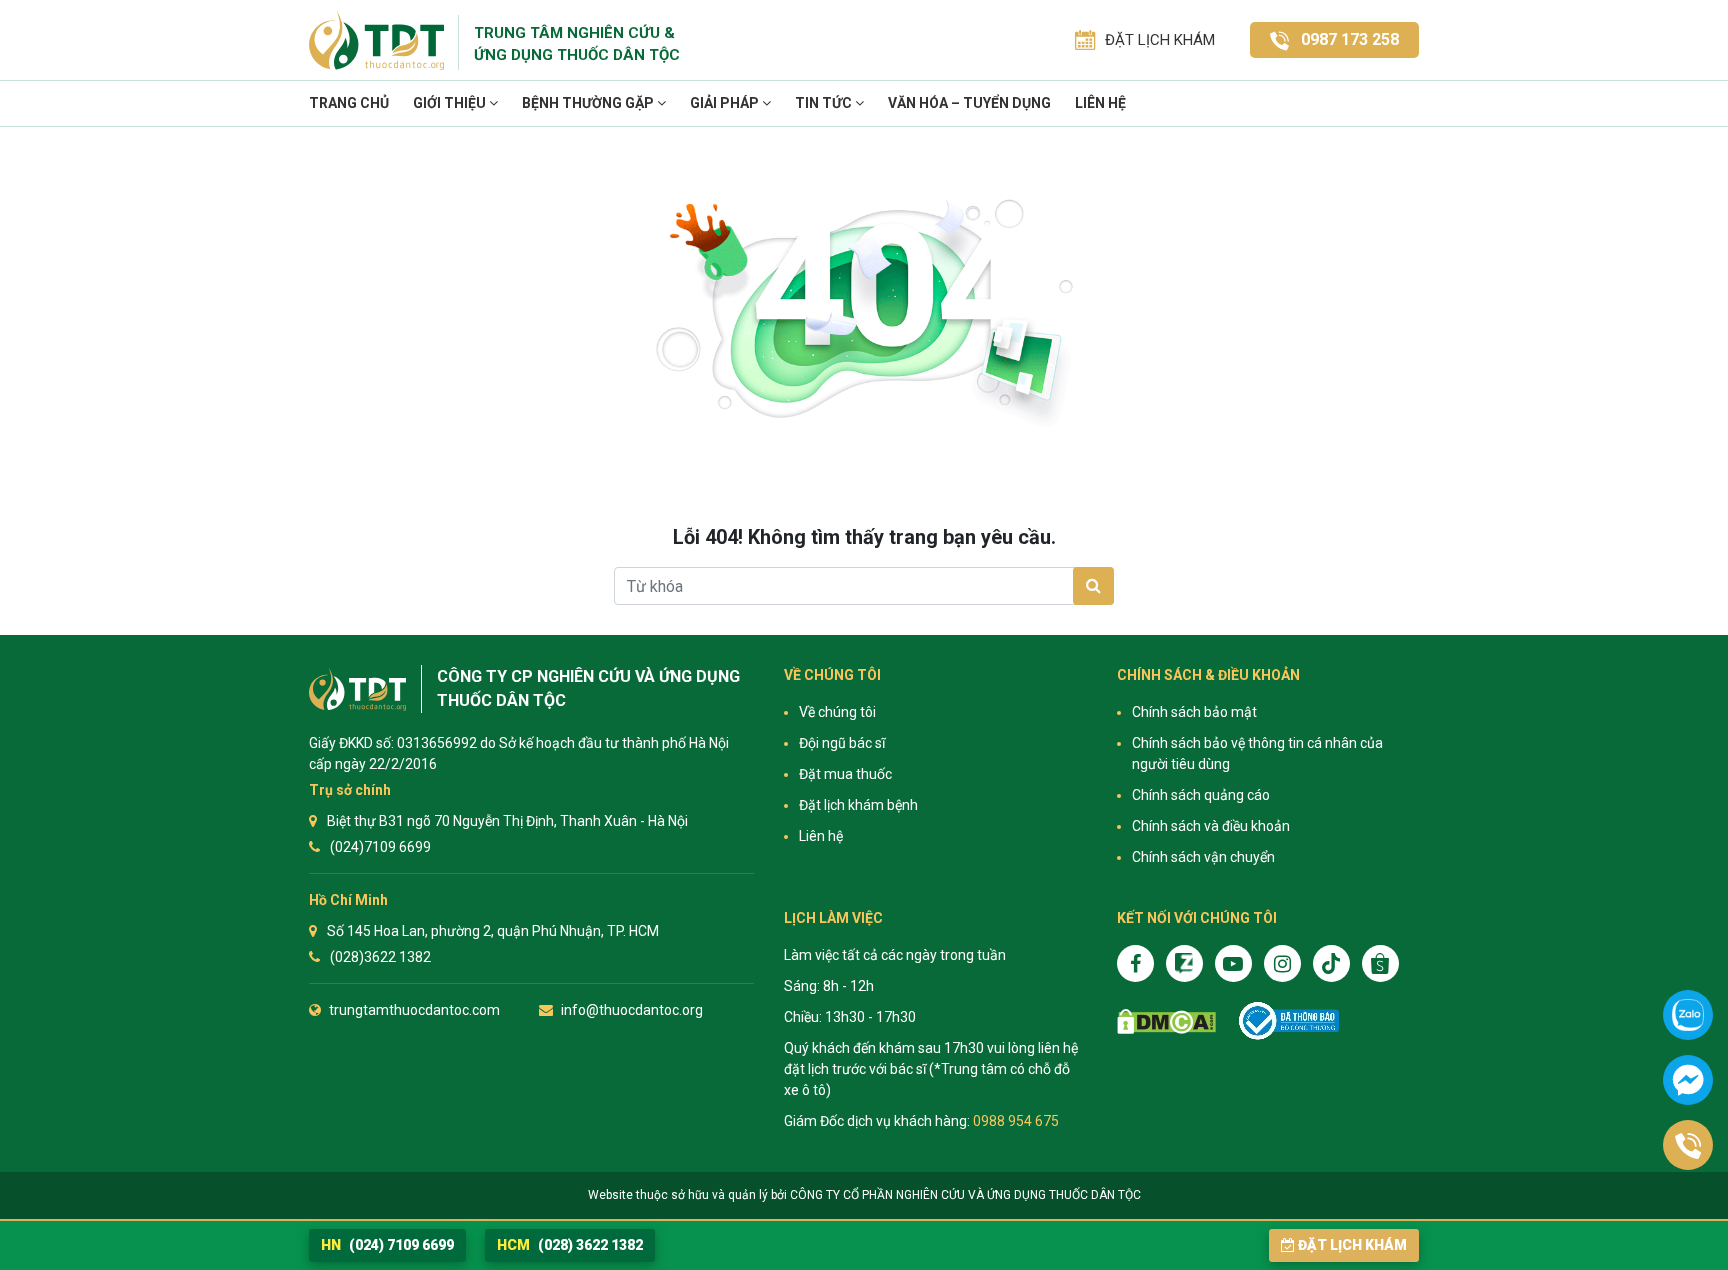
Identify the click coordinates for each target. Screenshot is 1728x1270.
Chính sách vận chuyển (1203, 857)
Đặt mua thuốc (845, 774)
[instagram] (1282, 963)
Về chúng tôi (837, 712)
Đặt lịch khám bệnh (858, 805)
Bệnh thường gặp (589, 103)
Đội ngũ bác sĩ (842, 743)
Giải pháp (726, 103)
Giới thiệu (451, 103)
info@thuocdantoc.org (632, 1010)
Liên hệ (1100, 103)
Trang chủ (349, 103)
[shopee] (1380, 963)
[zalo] (1184, 963)
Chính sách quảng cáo (1201, 795)
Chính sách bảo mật (1194, 712)
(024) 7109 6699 (387, 1245)
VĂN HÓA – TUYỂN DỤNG (969, 103)
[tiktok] (1331, 963)
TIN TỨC (825, 103)
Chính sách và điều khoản (1211, 826)
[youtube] (1233, 963)
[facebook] (1135, 963)
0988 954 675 (1016, 1121)
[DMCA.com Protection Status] (1166, 1021)
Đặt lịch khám (1352, 1245)
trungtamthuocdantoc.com (414, 1010)
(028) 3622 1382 (570, 1245)
